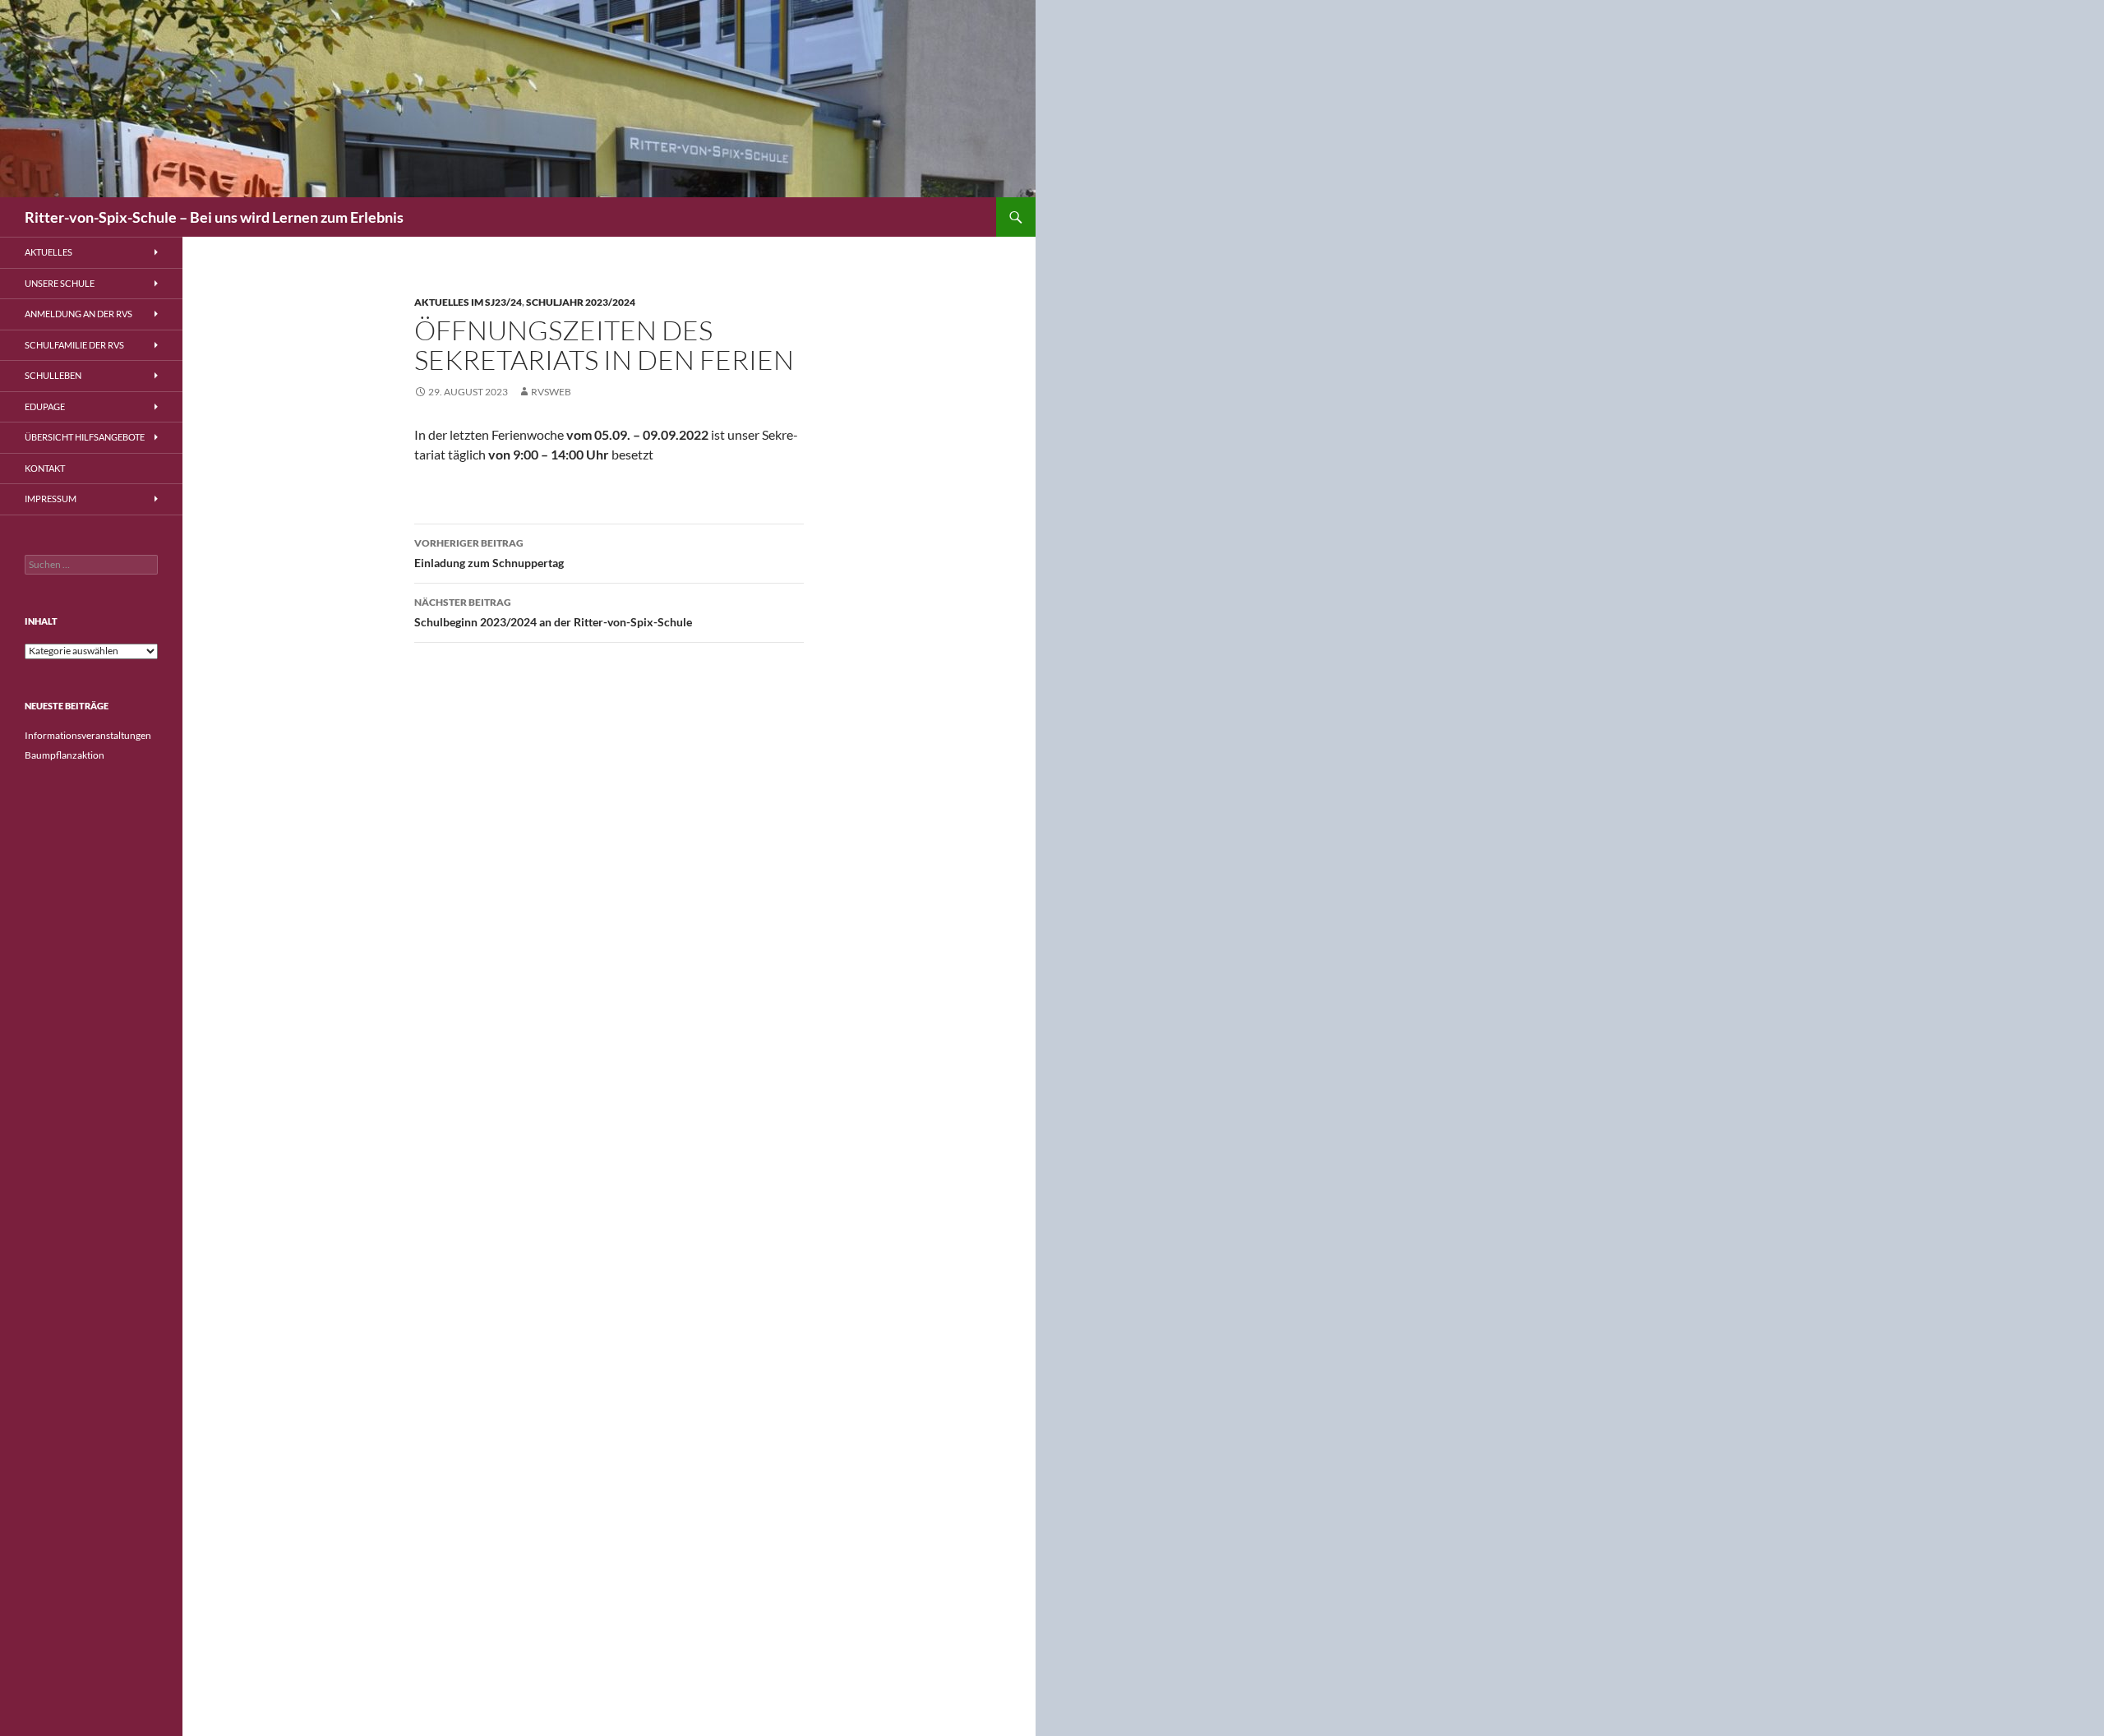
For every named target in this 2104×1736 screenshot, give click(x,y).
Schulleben (53, 375)
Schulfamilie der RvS (74, 345)
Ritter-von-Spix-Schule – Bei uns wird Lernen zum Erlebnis (214, 217)
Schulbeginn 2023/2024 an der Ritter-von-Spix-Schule (553, 612)
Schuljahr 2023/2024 (581, 302)
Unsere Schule (60, 283)
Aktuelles (48, 252)
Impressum (51, 499)
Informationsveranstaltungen (88, 735)
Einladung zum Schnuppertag (489, 553)
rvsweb (551, 392)
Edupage (45, 406)
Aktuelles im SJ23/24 (468, 302)
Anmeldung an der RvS (78, 314)
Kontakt (45, 468)
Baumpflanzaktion (65, 755)
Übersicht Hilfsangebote (85, 437)
